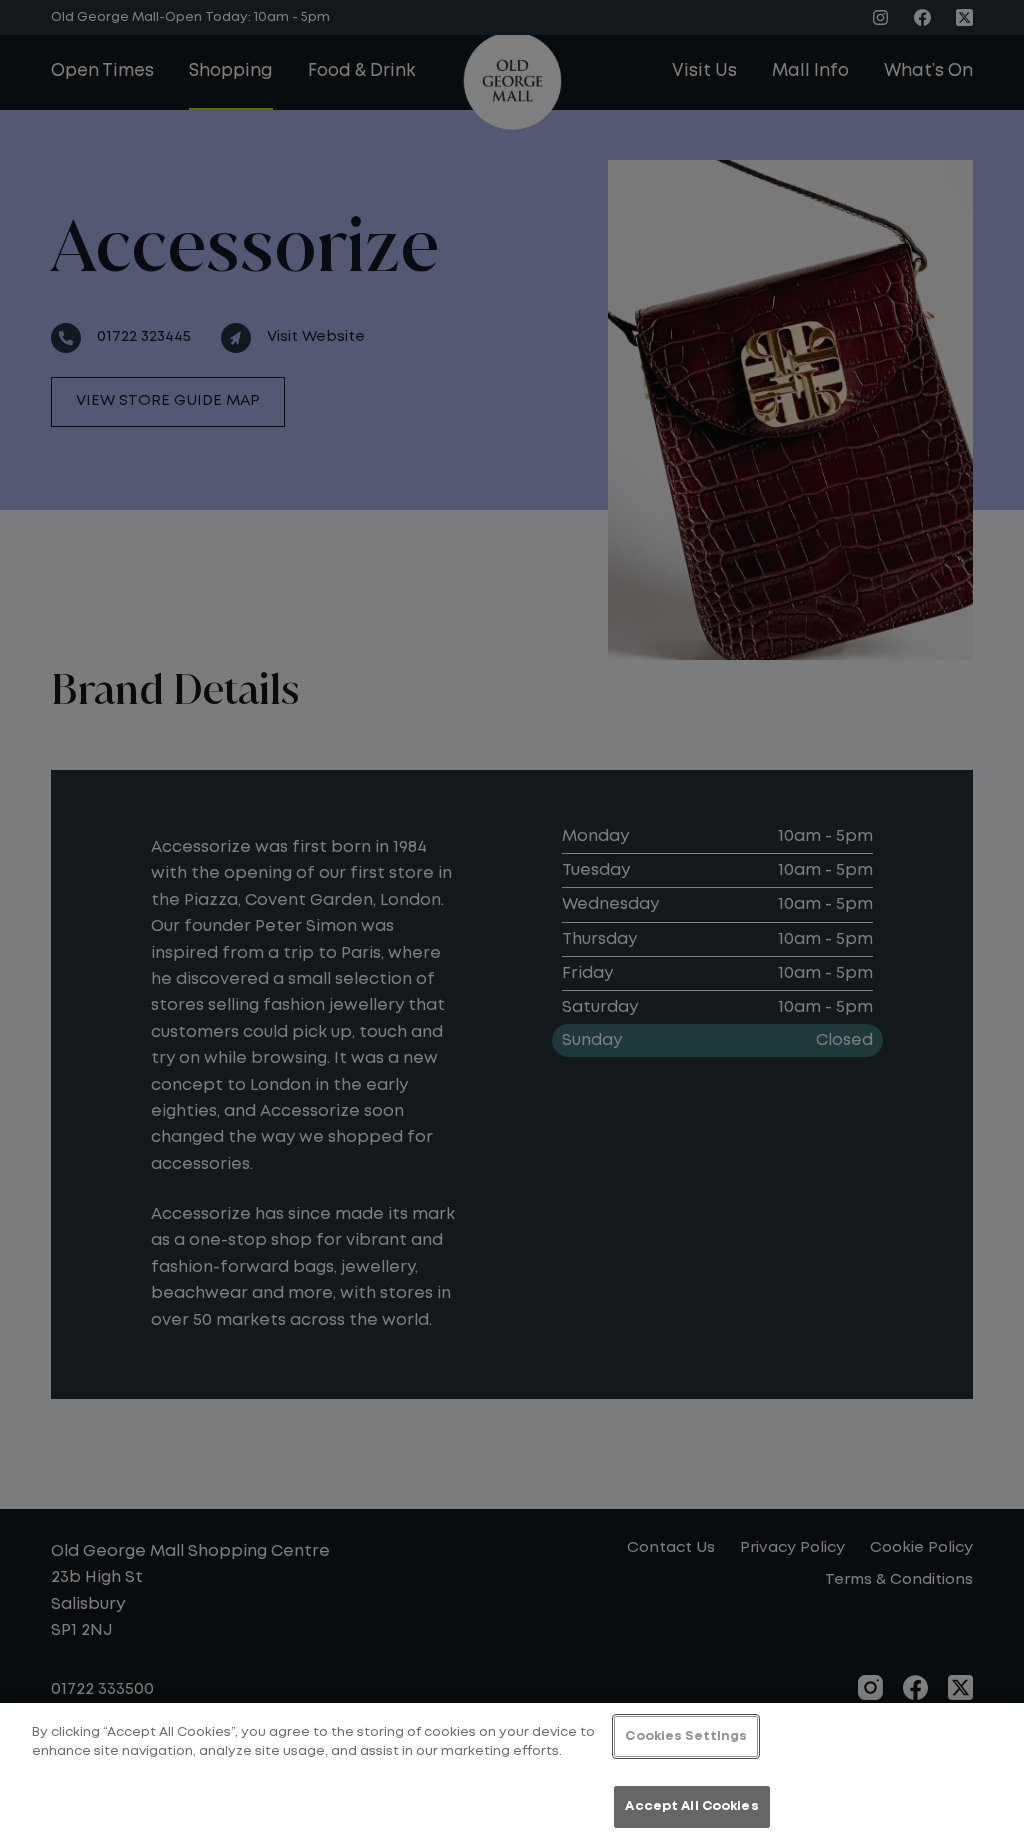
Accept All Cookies (691, 1806)
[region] (512, 1773)
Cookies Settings (686, 1736)
